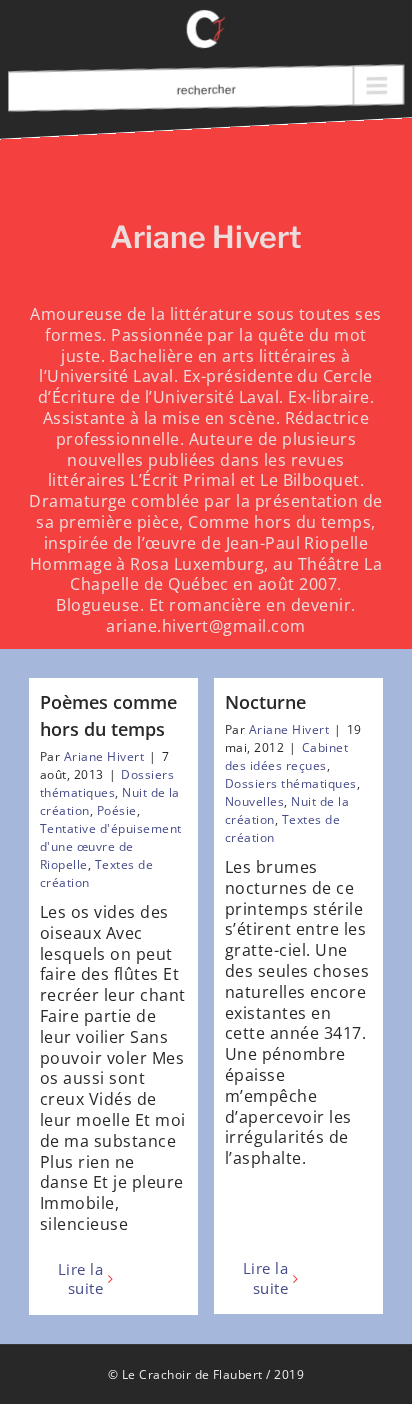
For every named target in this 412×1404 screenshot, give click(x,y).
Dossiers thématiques (107, 783)
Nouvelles (254, 801)
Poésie (117, 810)
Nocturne (265, 702)
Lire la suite (80, 1279)
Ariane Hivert (104, 756)
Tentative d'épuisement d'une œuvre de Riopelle (111, 846)
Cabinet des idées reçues (286, 756)
